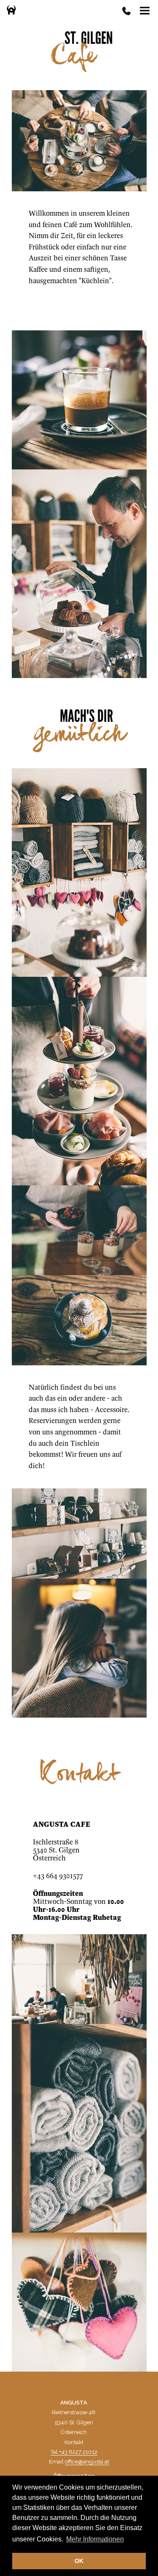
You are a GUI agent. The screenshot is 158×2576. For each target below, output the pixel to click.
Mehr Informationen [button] (95, 2539)
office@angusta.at (87, 2462)
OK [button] (79, 2561)
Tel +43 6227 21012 (74, 2452)
